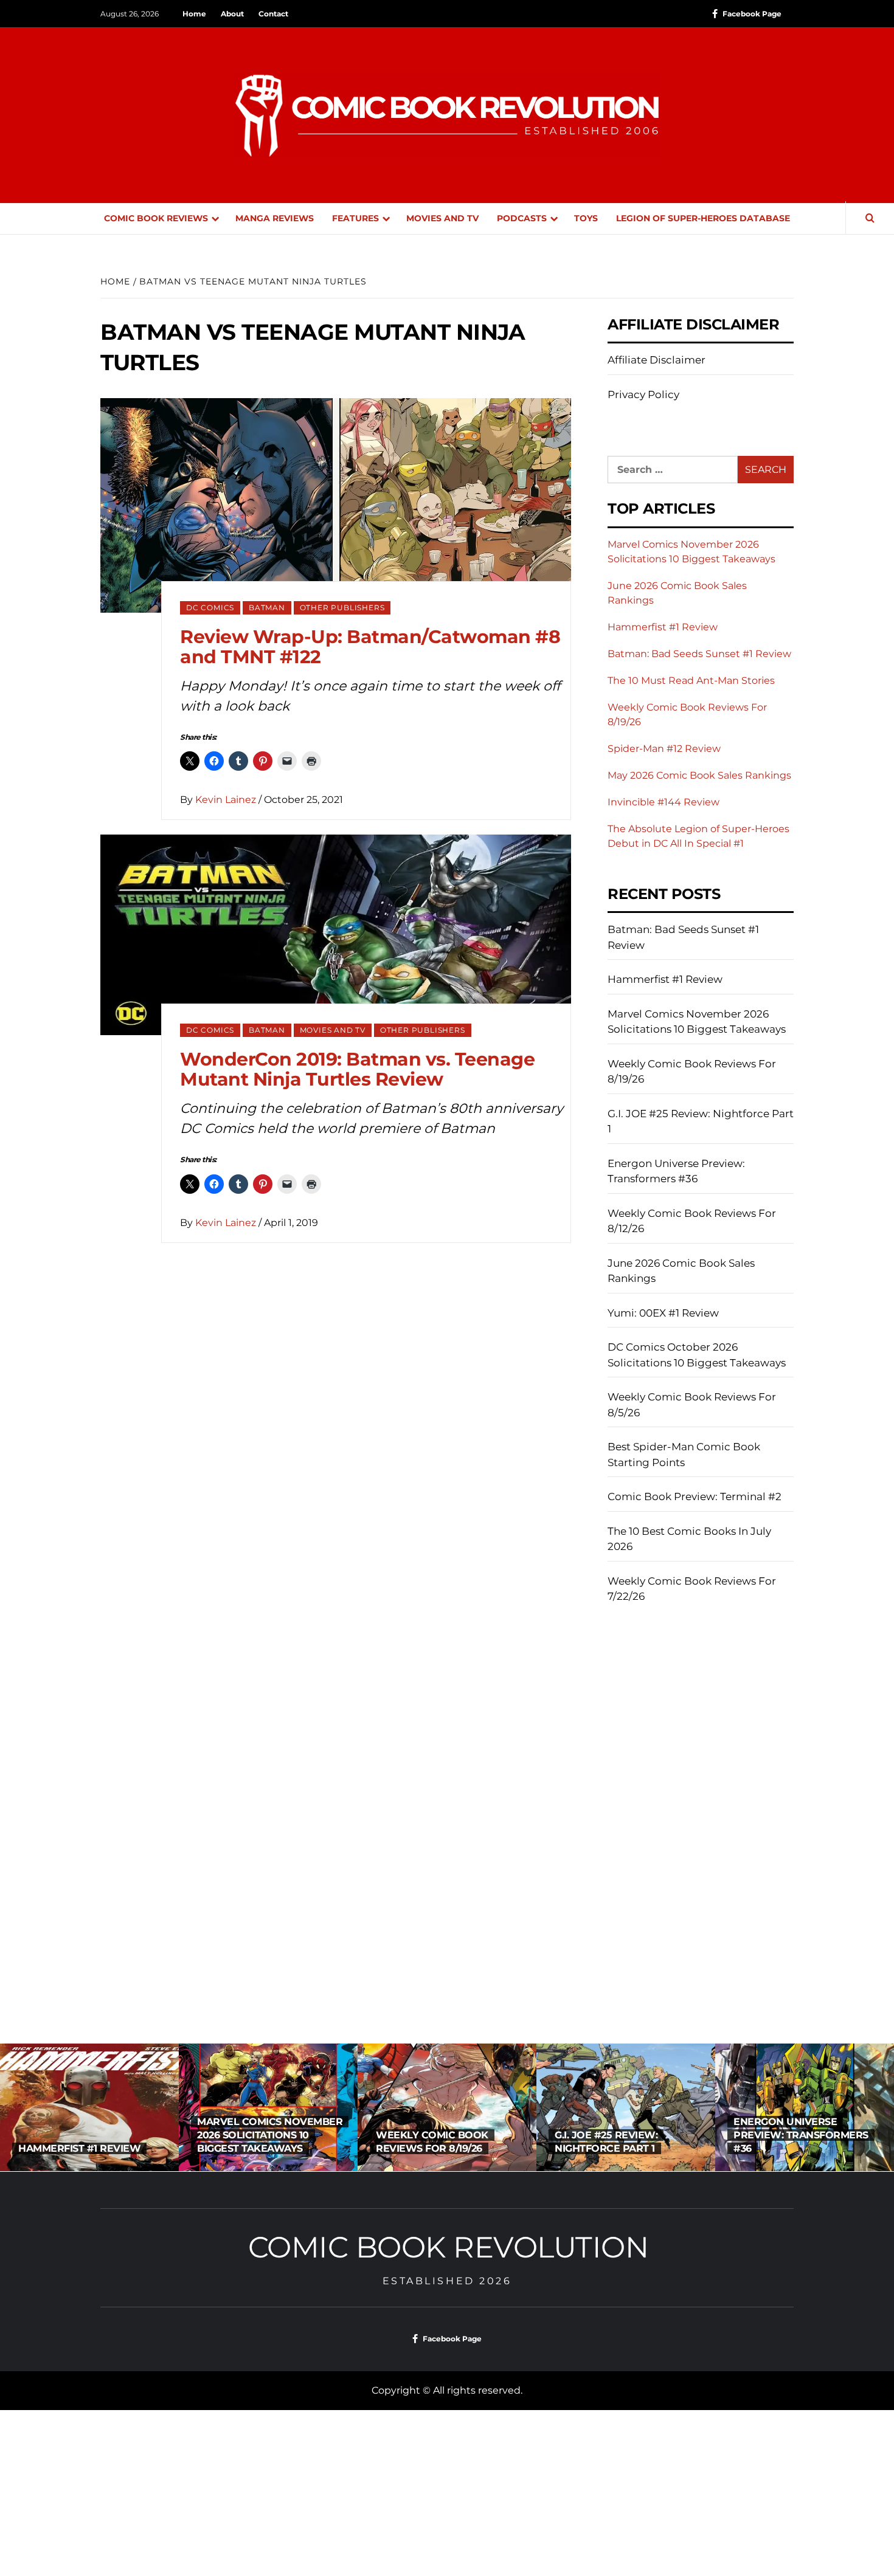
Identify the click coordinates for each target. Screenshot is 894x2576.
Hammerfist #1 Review (663, 627)
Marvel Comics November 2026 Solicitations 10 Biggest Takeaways (697, 1022)
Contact (273, 14)
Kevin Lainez (227, 800)
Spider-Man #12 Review (664, 749)
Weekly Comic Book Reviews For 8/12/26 (692, 1221)
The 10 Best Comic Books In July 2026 (689, 1539)
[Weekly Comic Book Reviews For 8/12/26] (805, 2107)
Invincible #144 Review (664, 802)
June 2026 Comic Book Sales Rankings (681, 1271)
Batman (267, 608)
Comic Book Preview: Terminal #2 (695, 1496)
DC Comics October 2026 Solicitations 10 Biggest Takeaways (697, 1355)
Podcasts (522, 218)
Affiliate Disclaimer (657, 360)
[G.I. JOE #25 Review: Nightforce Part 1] (447, 2107)
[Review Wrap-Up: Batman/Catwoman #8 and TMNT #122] (336, 505)
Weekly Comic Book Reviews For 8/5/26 (692, 1405)
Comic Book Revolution (449, 2247)
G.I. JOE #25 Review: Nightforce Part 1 (701, 1121)
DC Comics (210, 608)
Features (355, 218)
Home (194, 14)
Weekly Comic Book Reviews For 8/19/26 (692, 1072)
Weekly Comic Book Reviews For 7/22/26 (692, 1589)
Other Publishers (342, 608)
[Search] (870, 219)
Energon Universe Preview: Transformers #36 (676, 1171)
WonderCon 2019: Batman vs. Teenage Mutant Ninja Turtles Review (357, 1069)
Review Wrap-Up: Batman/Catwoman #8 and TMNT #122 (370, 647)
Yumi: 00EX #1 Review (663, 1313)
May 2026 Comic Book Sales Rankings (699, 775)
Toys (586, 218)
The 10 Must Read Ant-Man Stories (691, 680)
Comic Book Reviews (156, 218)
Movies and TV (442, 218)
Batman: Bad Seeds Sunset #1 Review (699, 654)
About (232, 14)
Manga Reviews (275, 218)
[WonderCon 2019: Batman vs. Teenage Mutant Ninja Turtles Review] (336, 934)
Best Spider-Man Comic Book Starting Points (684, 1455)
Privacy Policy (643, 394)
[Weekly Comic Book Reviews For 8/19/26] (268, 2107)
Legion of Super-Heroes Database (703, 218)
